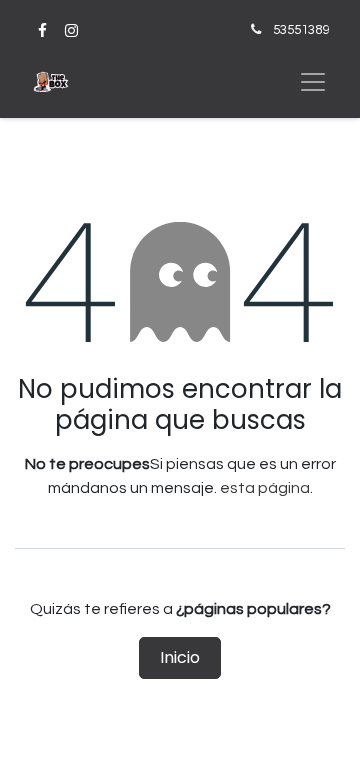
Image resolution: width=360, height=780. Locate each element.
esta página (265, 488)
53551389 (301, 30)
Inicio (180, 657)
